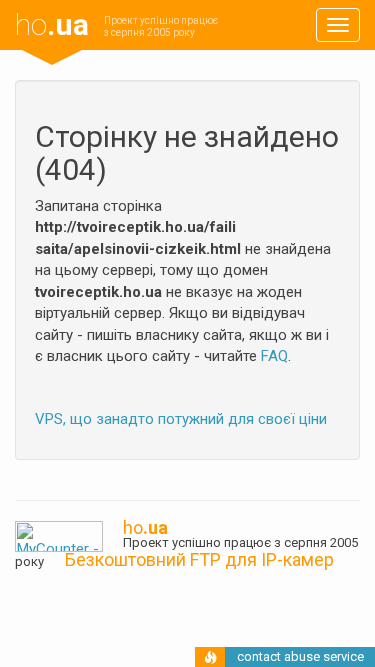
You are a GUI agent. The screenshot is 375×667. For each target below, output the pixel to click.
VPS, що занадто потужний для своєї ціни (181, 419)
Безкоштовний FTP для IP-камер (199, 559)
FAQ (274, 356)
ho (52, 24)
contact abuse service (300, 656)
